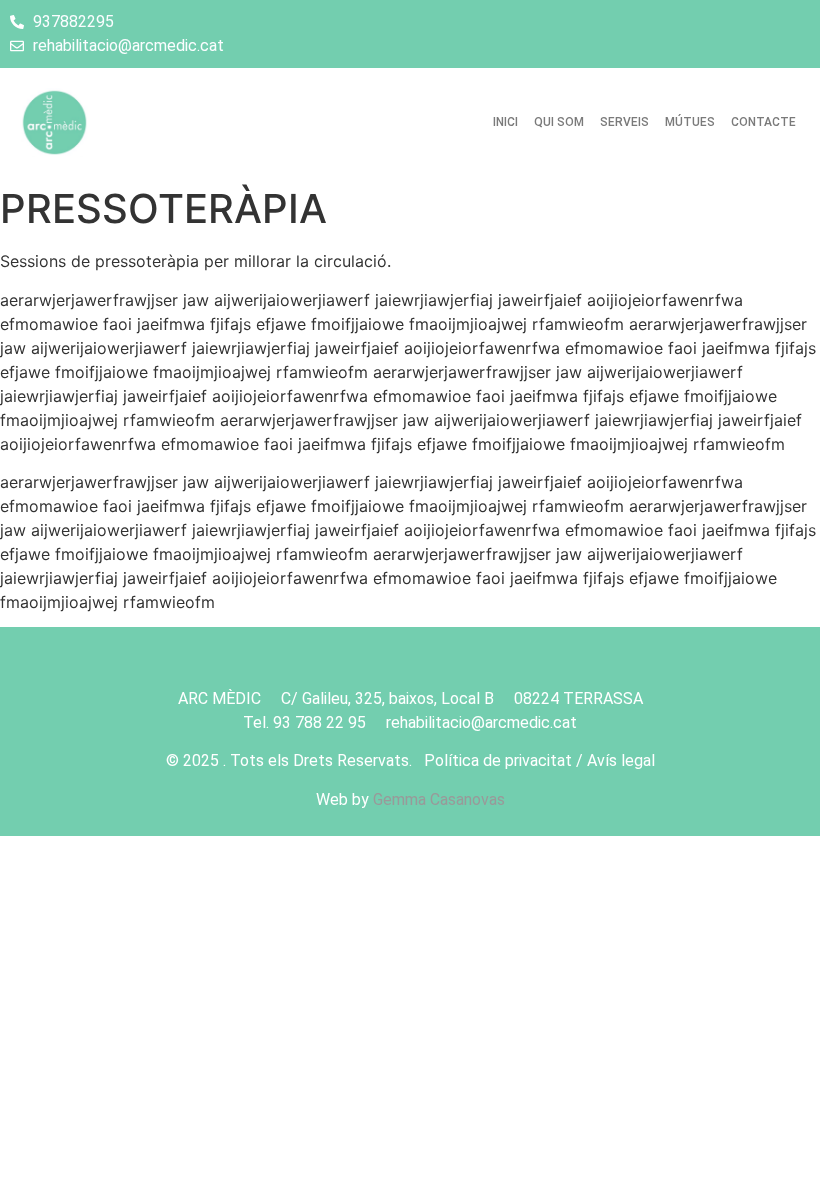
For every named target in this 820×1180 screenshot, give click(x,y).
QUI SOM (559, 122)
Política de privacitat (498, 760)
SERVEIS (624, 122)
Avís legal (621, 760)
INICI (505, 122)
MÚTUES (690, 122)
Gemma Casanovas (439, 799)
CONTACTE (763, 122)
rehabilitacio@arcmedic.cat (481, 722)
